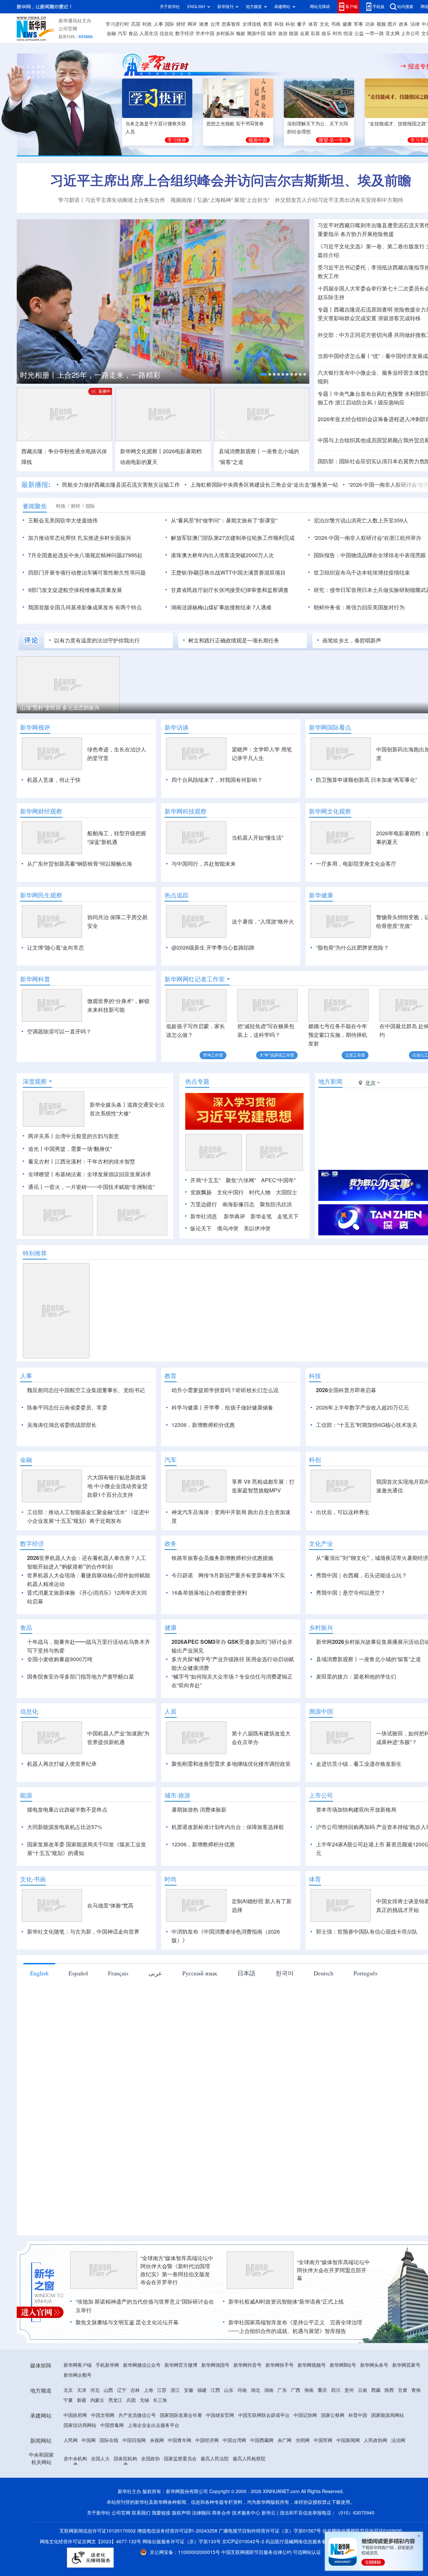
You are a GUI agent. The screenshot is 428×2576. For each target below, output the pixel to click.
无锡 (144, 2439)
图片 (392, 24)
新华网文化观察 (330, 811)
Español (78, 2011)
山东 (229, 2429)
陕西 (389, 2429)
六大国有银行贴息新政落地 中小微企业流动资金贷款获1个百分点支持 (117, 1524)
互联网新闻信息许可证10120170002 (98, 2569)
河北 (95, 2429)
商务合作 (221, 2551)
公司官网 (68, 29)
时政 (147, 24)
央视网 (157, 2479)
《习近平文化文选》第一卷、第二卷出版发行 (371, 246)
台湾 (215, 24)
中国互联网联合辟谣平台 (264, 2454)
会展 (305, 33)
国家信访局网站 (80, 2464)
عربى (155, 2011)
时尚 (337, 33)
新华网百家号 (406, 2404)
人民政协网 (376, 2479)
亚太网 (393, 33)
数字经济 (185, 33)
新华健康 (321, 895)
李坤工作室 (213, 1055)
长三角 (160, 2439)
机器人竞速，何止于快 (54, 780)
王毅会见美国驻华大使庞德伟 (63, 520)
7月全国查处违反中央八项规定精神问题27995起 (85, 555)
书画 (336, 24)
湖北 (255, 2429)
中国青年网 (180, 2479)
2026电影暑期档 (182, 451)
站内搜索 (405, 7)
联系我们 (141, 2551)
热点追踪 (177, 895)
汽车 (122, 33)
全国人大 (100, 2497)
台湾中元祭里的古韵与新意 (87, 1136)
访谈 (370, 24)
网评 (192, 24)
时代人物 (260, 1192)
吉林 (135, 2429)
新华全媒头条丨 (108, 1105)
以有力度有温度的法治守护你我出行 (97, 640)
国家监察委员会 (180, 2497)
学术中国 (205, 33)
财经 (181, 24)
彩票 (315, 33)
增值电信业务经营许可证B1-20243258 (177, 2569)
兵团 (131, 2439)
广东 (282, 2429)
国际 (170, 24)
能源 (294, 33)
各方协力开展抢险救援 (367, 234)
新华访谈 (177, 727)
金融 (111, 33)
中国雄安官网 (220, 2454)
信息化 (167, 33)
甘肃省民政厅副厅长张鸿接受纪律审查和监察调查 (230, 590)
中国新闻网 (348, 2479)
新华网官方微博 (181, 2404)
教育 (268, 24)
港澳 (204, 24)
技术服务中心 (246, 2551)
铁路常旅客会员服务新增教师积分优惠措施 (222, 1596)
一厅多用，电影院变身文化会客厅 (356, 864)
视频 (381, 24)
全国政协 (150, 2497)
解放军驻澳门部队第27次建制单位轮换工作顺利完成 (233, 538)
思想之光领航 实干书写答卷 (235, 124)
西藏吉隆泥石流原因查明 (363, 310)
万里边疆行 (204, 1204)
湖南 (269, 2429)
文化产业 (321, 1582)
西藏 (376, 2429)
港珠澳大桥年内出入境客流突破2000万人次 (222, 555)
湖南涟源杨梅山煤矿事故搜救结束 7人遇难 (221, 607)
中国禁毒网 (112, 2464)
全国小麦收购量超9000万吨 (60, 1698)
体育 (313, 24)
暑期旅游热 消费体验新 (199, 1848)
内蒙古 (97, 2439)
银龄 (241, 33)
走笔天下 (288, 1216)
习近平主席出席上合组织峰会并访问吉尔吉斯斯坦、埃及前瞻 (231, 180)
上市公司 (410, 33)
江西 (215, 2429)
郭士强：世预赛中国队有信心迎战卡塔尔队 (367, 1970)
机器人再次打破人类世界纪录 (62, 1802)
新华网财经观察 (41, 811)
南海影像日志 (238, 1204)
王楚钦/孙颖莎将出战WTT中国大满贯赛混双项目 (228, 573)
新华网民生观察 (41, 895)
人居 (171, 1750)
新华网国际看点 (330, 727)
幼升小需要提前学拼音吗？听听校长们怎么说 (225, 1390)
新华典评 (234, 1216)
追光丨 (36, 1149)
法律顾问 (201, 2551)
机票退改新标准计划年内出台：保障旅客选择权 (228, 1865)
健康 (347, 24)
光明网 (303, 2479)
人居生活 (149, 33)
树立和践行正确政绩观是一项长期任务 (234, 640)
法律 (415, 24)
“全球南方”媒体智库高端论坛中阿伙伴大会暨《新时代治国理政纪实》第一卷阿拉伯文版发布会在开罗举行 (177, 2309)
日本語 (246, 2011)
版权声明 (181, 2551)
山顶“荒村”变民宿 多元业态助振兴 (60, 708)
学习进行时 (117, 24)
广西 (296, 2429)
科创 (290, 24)
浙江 (175, 2429)
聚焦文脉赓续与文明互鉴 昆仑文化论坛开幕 (127, 2361)
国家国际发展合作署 (181, 2454)
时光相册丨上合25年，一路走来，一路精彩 (90, 375)
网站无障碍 (320, 7)
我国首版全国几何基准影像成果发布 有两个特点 (85, 607)
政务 (404, 24)
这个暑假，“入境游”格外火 (263, 922)
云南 (362, 2429)
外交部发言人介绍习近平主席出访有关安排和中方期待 (339, 200)
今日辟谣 (182, 1614)
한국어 (285, 2011)
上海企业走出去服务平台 (153, 2464)
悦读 (348, 33)
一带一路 (374, 33)
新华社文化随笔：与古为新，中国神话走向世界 (83, 1970)
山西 (108, 2429)
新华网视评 (35, 727)
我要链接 (161, 2551)
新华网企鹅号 (78, 2414)
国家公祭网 (333, 2454)
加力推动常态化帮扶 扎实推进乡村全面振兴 (80, 538)
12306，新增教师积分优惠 (203, 1425)
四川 (336, 2429)
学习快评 (177, 140)
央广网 (285, 2479)
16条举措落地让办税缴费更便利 (209, 1631)
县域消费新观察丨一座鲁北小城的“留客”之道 (368, 1698)
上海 (148, 2429)
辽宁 (122, 2429)
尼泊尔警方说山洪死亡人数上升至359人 (361, 520)
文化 (324, 24)
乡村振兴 (225, 33)
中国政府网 (75, 2454)
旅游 (283, 33)
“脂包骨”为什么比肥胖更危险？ (352, 948)
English (39, 2011)
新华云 (269, 2551)
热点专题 (197, 1081)
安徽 (189, 2429)
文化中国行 (230, 1192)
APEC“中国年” (278, 1180)
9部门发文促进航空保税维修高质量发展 (75, 590)
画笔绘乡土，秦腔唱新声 (352, 640)
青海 (416, 2429)
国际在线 (109, 2479)
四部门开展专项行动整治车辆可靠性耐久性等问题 (87, 573)
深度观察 (35, 1081)
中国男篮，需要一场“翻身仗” (78, 1149)
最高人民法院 (215, 2497)
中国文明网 (103, 2454)
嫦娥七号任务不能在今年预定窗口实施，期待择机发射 (338, 1035)
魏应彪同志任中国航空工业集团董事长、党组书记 (86, 1390)
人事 (158, 24)
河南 (242, 2429)
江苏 (162, 2429)
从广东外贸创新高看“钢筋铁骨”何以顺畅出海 (80, 864)
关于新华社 (170, 7)
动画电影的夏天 (139, 462)
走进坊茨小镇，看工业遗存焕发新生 (359, 1802)
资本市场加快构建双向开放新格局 (356, 1848)
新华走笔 (261, 1216)
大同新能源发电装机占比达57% (65, 1865)
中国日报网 (134, 2479)
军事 (358, 24)
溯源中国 (256, 33)
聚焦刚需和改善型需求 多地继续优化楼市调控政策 (231, 1802)
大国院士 (287, 1192)
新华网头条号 (374, 2404)
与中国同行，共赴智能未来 (204, 864)
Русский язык (200, 2011)
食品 (133, 33)
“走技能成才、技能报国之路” (398, 124)
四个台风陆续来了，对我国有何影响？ (217, 780)
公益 (359, 33)
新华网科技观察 (186, 811)
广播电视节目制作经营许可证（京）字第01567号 (270, 2569)
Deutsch (324, 2011)
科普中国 (358, 2454)
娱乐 (326, 33)
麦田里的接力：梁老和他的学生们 (356, 1715)
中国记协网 (305, 2454)
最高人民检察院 (249, 2497)
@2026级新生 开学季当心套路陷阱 (213, 948)
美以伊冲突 (257, 1228)
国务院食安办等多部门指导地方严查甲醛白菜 (81, 1715)
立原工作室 (355, 1055)
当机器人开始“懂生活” (257, 838)
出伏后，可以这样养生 (343, 1551)
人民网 (71, 2479)
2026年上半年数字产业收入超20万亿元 (362, 1407)
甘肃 (403, 2429)
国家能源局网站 (388, 2454)
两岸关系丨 (41, 1136)
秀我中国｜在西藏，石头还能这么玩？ (361, 1614)
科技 (279, 24)
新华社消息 (204, 1216)
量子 (302, 24)
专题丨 (326, 310)
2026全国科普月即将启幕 (346, 1390)
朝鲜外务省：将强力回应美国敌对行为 (359, 607)
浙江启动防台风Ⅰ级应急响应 (370, 402)
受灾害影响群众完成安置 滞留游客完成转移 (369, 318)
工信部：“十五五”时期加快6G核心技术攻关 (367, 1425)
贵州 (349, 2429)
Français (118, 2011)
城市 (272, 33)
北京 (68, 2429)
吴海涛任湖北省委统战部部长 (62, 1425)
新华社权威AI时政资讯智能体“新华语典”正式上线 (286, 2340)
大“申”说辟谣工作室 (277, 1055)
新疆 (82, 2439)
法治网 (398, 2479)
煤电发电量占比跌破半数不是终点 (67, 1848)
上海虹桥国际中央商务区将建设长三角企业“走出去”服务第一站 (264, 485)
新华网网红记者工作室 (195, 979)
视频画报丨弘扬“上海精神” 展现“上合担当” (220, 200)
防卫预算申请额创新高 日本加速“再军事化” (366, 780)
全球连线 (252, 24)
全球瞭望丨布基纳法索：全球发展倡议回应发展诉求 (90, 1174)
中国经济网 (207, 2479)
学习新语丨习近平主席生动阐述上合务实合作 (112, 200)
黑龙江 (115, 2439)
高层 (136, 24)
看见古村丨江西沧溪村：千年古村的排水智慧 (82, 1161)
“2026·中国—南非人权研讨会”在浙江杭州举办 (367, 538)
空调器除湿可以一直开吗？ (59, 1031)
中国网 (89, 2479)
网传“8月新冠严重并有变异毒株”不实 (242, 1614)
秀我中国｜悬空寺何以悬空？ (351, 1631)
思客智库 (231, 24)
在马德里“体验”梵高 (110, 1944)
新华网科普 (35, 979)
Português (365, 2011)
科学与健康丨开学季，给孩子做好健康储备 (222, 1407)
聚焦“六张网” (241, 1180)
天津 (82, 2429)
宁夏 (68, 2439)
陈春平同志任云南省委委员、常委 (67, 1407)
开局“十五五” (205, 1180)
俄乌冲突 (228, 1228)
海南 (309, 2429)
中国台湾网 (234, 2479)
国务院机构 (125, 2497)
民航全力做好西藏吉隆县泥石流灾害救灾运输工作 (121, 485)
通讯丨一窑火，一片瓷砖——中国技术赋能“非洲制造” (91, 1187)
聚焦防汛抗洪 (276, 1204)
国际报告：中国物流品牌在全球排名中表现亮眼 (370, 555)
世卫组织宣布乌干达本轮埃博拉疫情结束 (362, 573)
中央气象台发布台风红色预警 (368, 394)
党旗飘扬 (201, 1192)
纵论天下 (201, 1228)
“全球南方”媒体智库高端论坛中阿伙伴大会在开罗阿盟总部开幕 (333, 2309)
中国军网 (323, 2479)
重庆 (322, 2429)
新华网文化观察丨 (141, 451)
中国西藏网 (262, 2479)
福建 (202, 2429)
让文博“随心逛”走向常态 (56, 948)
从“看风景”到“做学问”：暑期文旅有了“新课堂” (224, 520)
